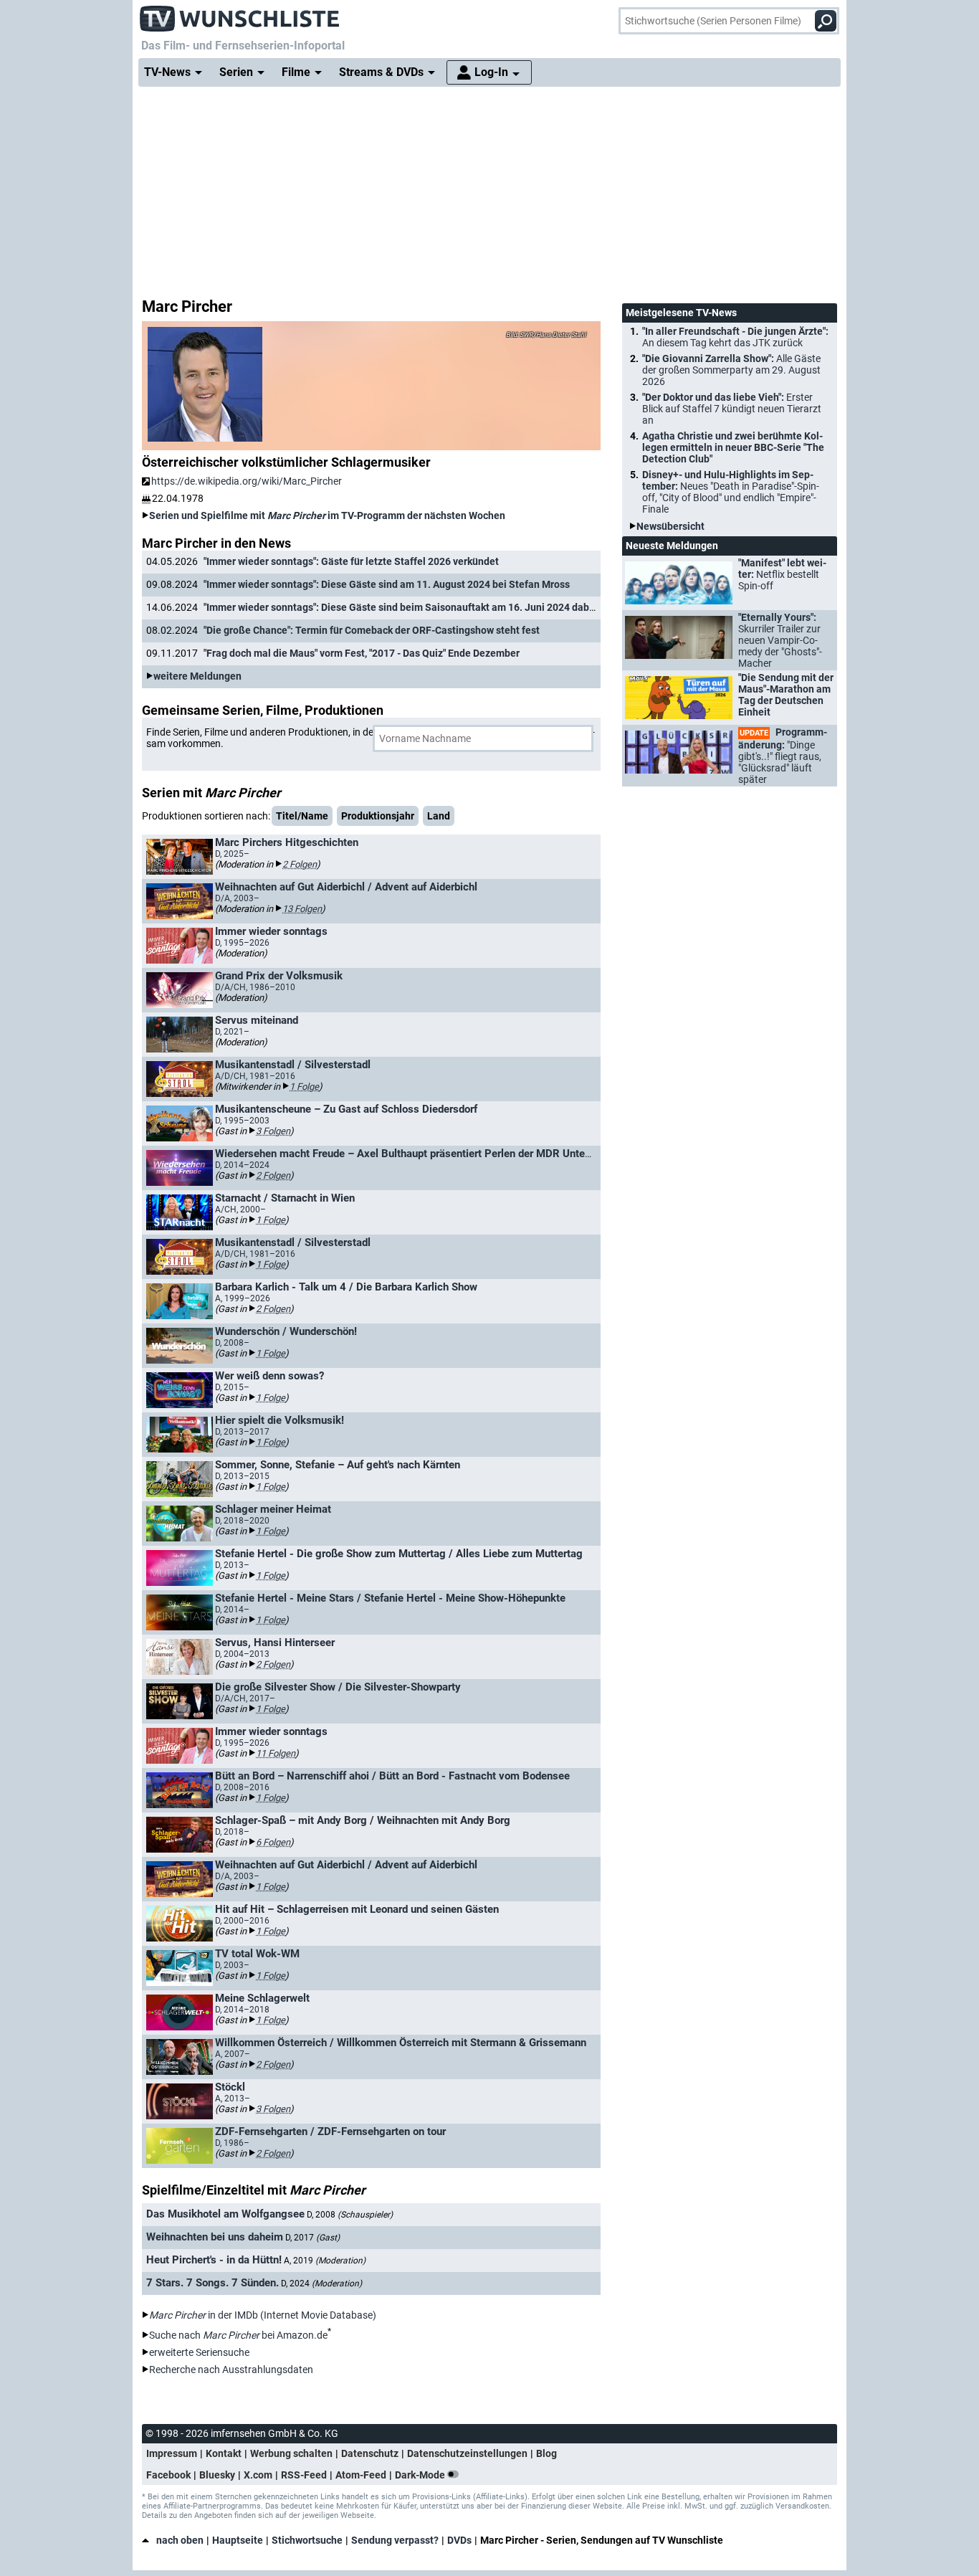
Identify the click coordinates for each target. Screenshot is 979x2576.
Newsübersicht (670, 526)
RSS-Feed (304, 2475)
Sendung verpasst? (395, 2540)
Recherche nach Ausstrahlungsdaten (231, 2370)
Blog (546, 2453)
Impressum (172, 2453)
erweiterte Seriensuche (199, 2352)
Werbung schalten (291, 2453)
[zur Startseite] (240, 14)
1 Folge (304, 1087)
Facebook (168, 2475)
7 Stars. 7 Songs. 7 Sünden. (212, 2283)
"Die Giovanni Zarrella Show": (731, 370)
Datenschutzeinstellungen (467, 2453)
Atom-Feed (361, 2475)
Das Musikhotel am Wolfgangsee (225, 2214)
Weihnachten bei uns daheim (215, 2237)
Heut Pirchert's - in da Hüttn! (214, 2260)
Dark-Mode (421, 2475)
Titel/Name (302, 816)
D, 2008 (350, 2215)
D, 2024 (321, 2283)
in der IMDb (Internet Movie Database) (263, 2315)
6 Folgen (273, 1842)
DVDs (459, 2540)
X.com (258, 2475)
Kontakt (224, 2453)
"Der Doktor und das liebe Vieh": (732, 409)
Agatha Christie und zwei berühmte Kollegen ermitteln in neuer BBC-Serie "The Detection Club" (733, 447)
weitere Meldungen (197, 676)
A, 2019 (325, 2261)
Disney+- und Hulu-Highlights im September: (731, 492)
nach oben (180, 2540)
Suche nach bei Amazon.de (238, 2335)
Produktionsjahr (378, 816)
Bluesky (217, 2475)
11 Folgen (276, 1753)
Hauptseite (238, 2540)
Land (439, 816)
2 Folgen (300, 864)
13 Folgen (302, 909)
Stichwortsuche (307, 2540)
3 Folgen (273, 1131)
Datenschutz (370, 2453)
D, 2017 (312, 2238)
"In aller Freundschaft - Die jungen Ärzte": (735, 337)
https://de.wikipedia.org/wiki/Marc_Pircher (247, 481)
